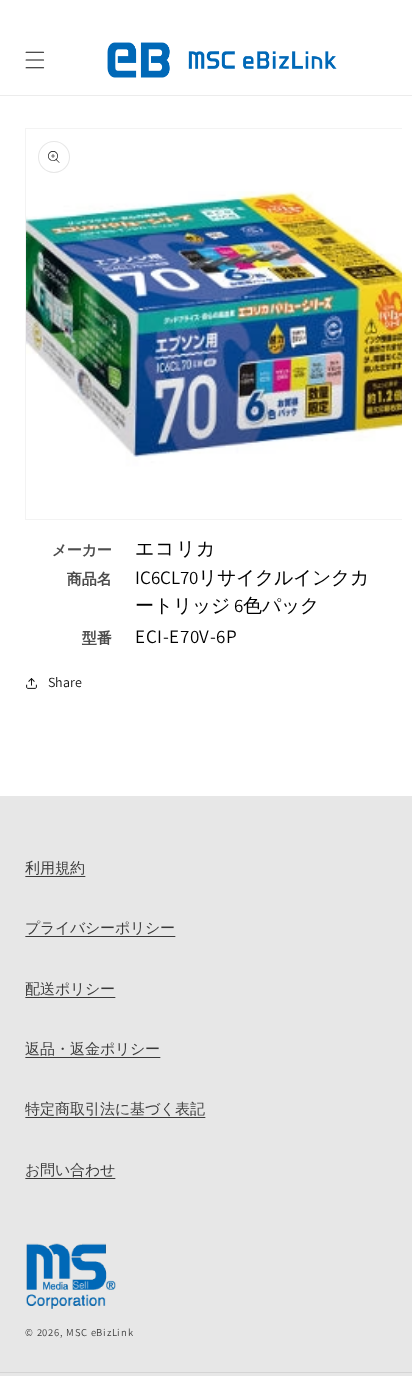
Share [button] (65, 682)
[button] (35, 60)
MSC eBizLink (99, 1332)
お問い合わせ (70, 1169)
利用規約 (55, 867)
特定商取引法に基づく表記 (115, 1108)
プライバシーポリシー (100, 927)
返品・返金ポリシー (92, 1048)
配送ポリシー (70, 988)
